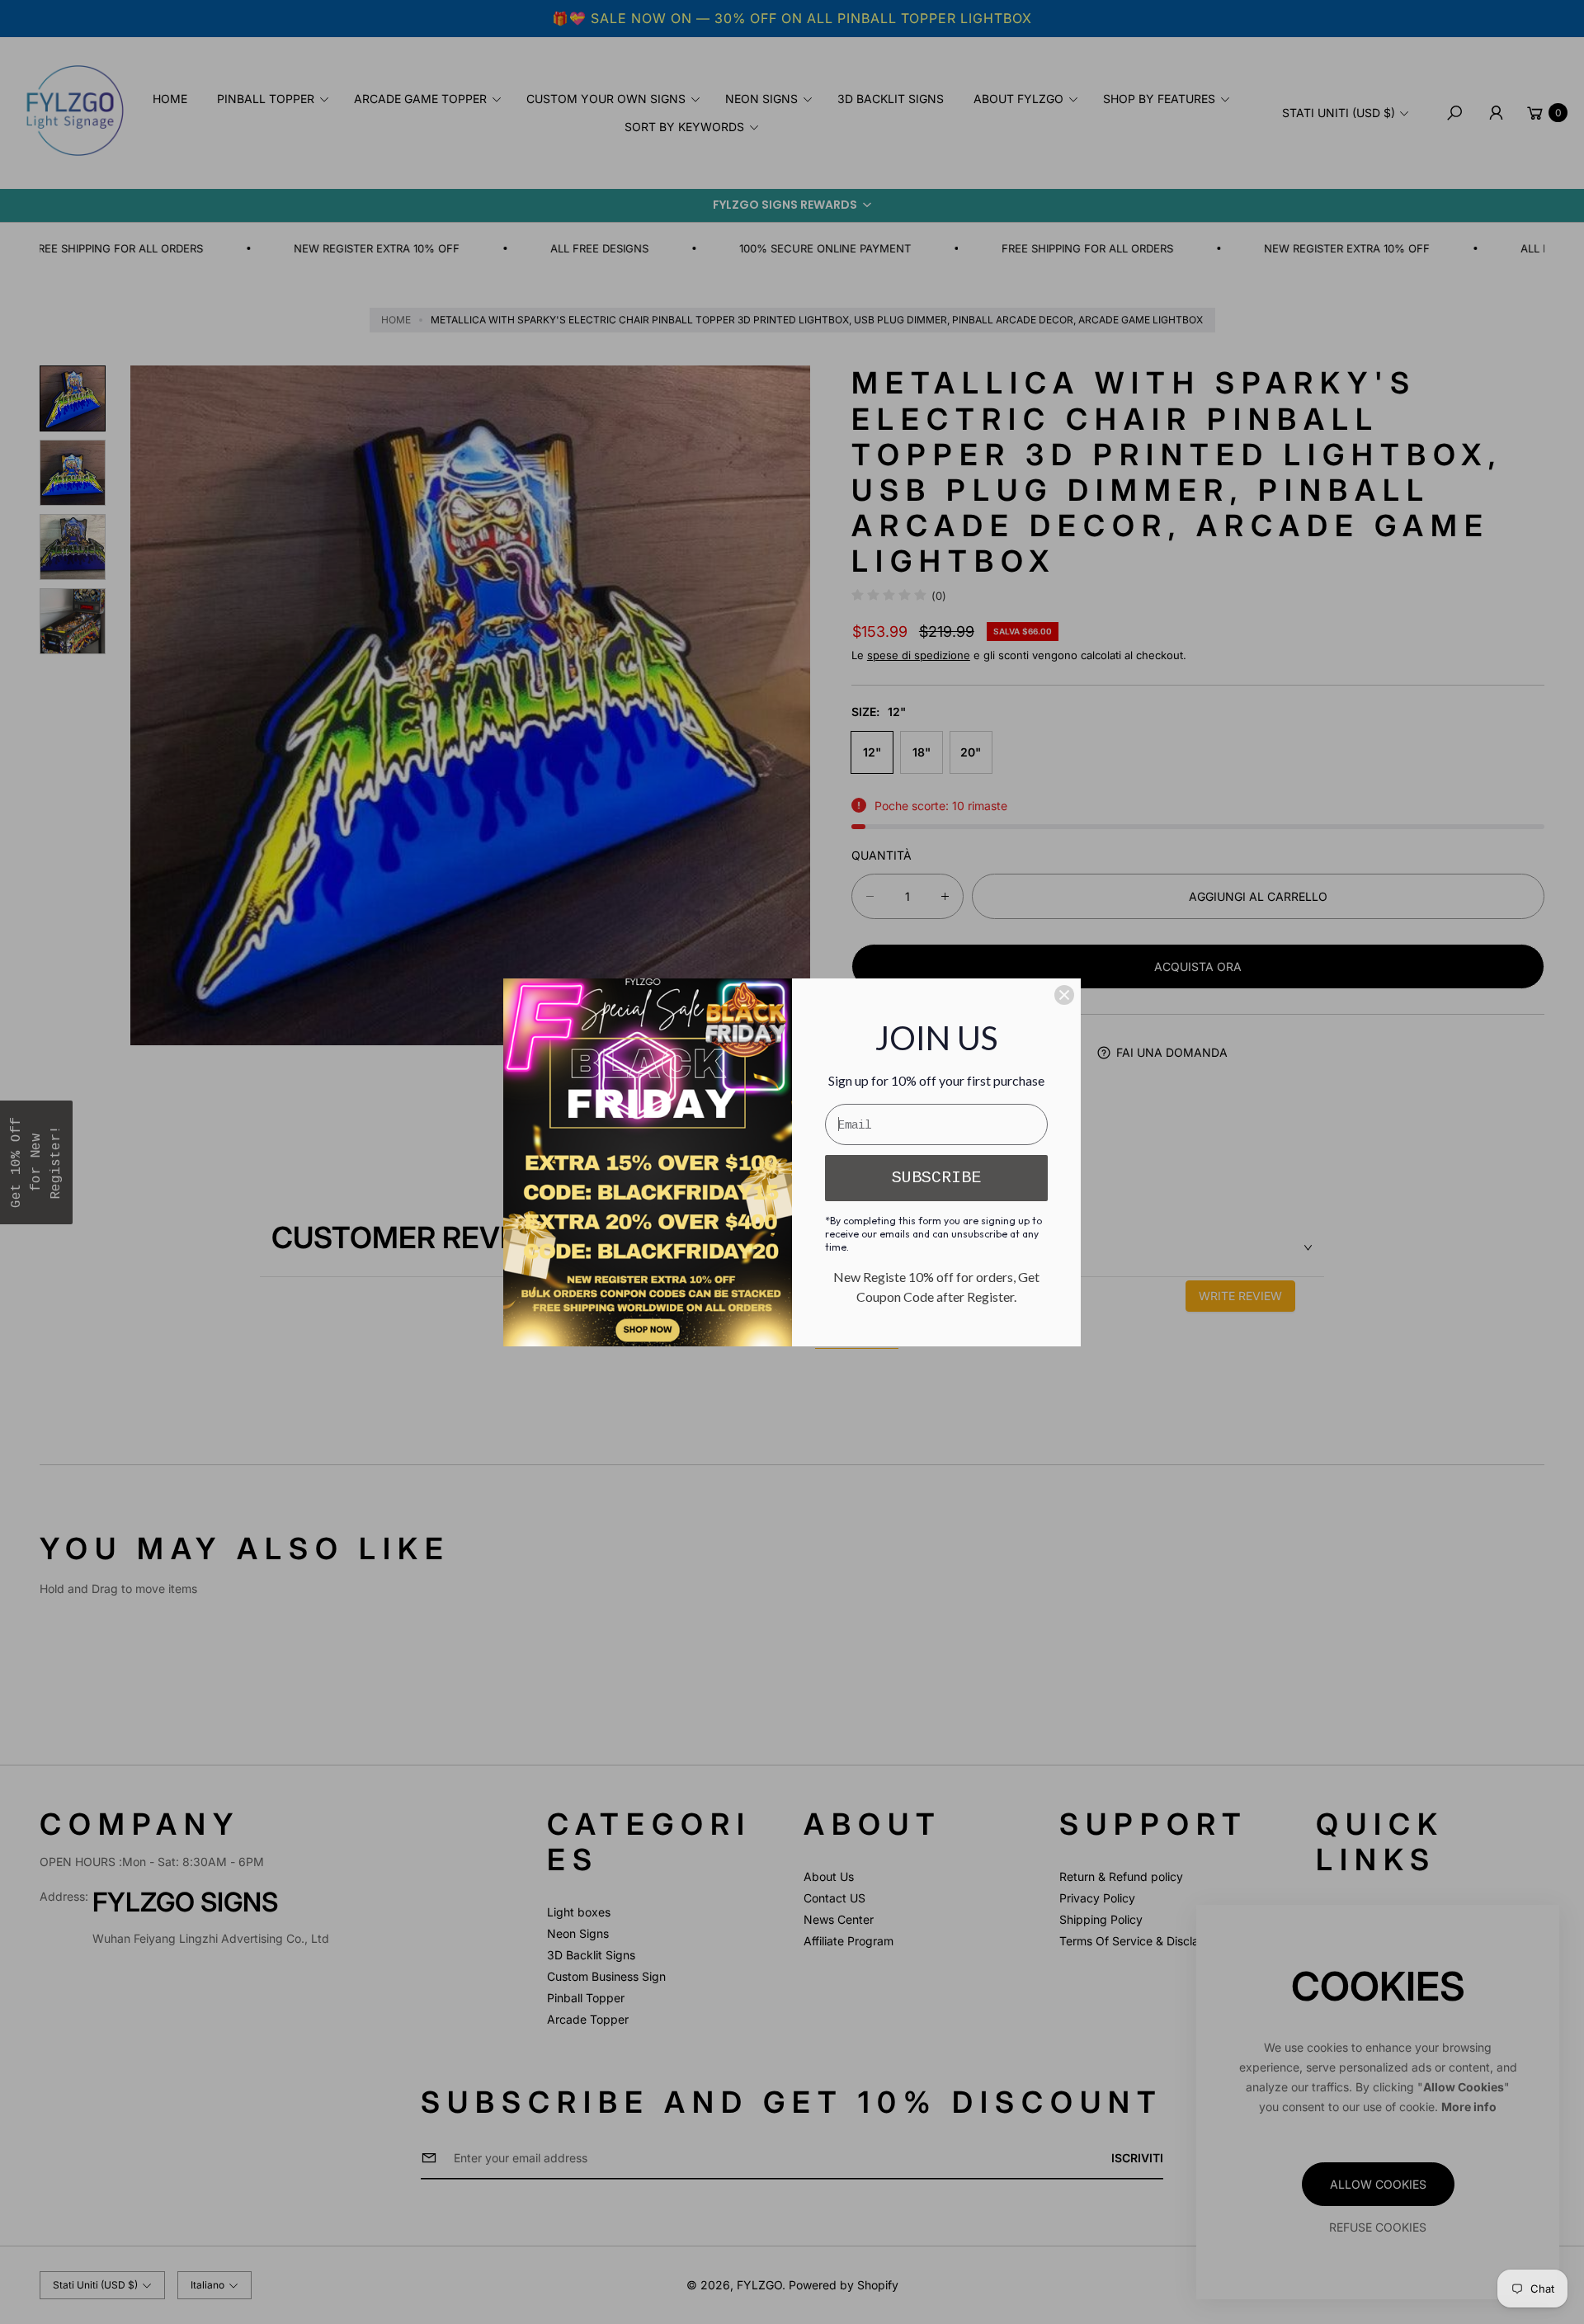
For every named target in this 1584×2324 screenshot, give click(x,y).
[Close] (1064, 995)
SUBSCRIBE (936, 1178)
